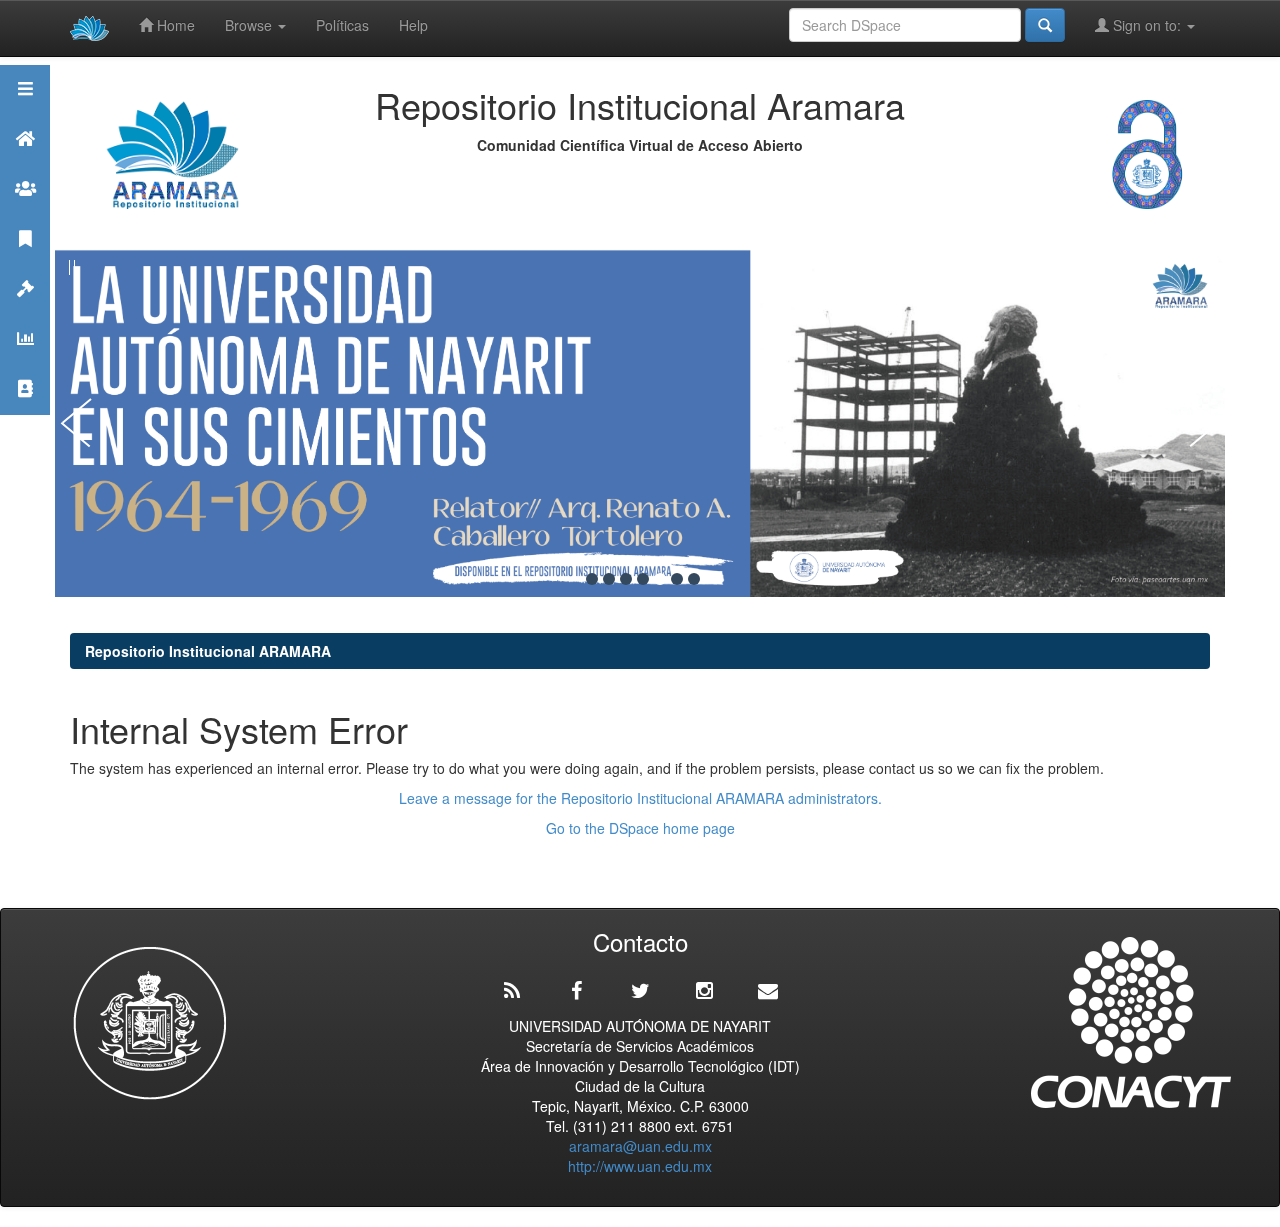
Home (174, 25)
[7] (694, 579)
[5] (660, 579)
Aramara (25, 163)
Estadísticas (25, 363)
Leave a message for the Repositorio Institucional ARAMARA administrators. (640, 798)
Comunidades (25, 213)
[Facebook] (576, 991)
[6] (677, 579)
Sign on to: (1147, 25)
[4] (643, 579)
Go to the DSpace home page (640, 828)
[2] (609, 579)
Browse (250, 25)
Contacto (25, 413)
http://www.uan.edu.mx (640, 1166)
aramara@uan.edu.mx (640, 1146)
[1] (592, 579)
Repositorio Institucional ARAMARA (208, 651)
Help (413, 25)
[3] (626, 579)
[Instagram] (704, 991)
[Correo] (768, 991)
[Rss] (512, 991)
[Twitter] (640, 991)
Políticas (342, 25)
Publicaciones (25, 263)
